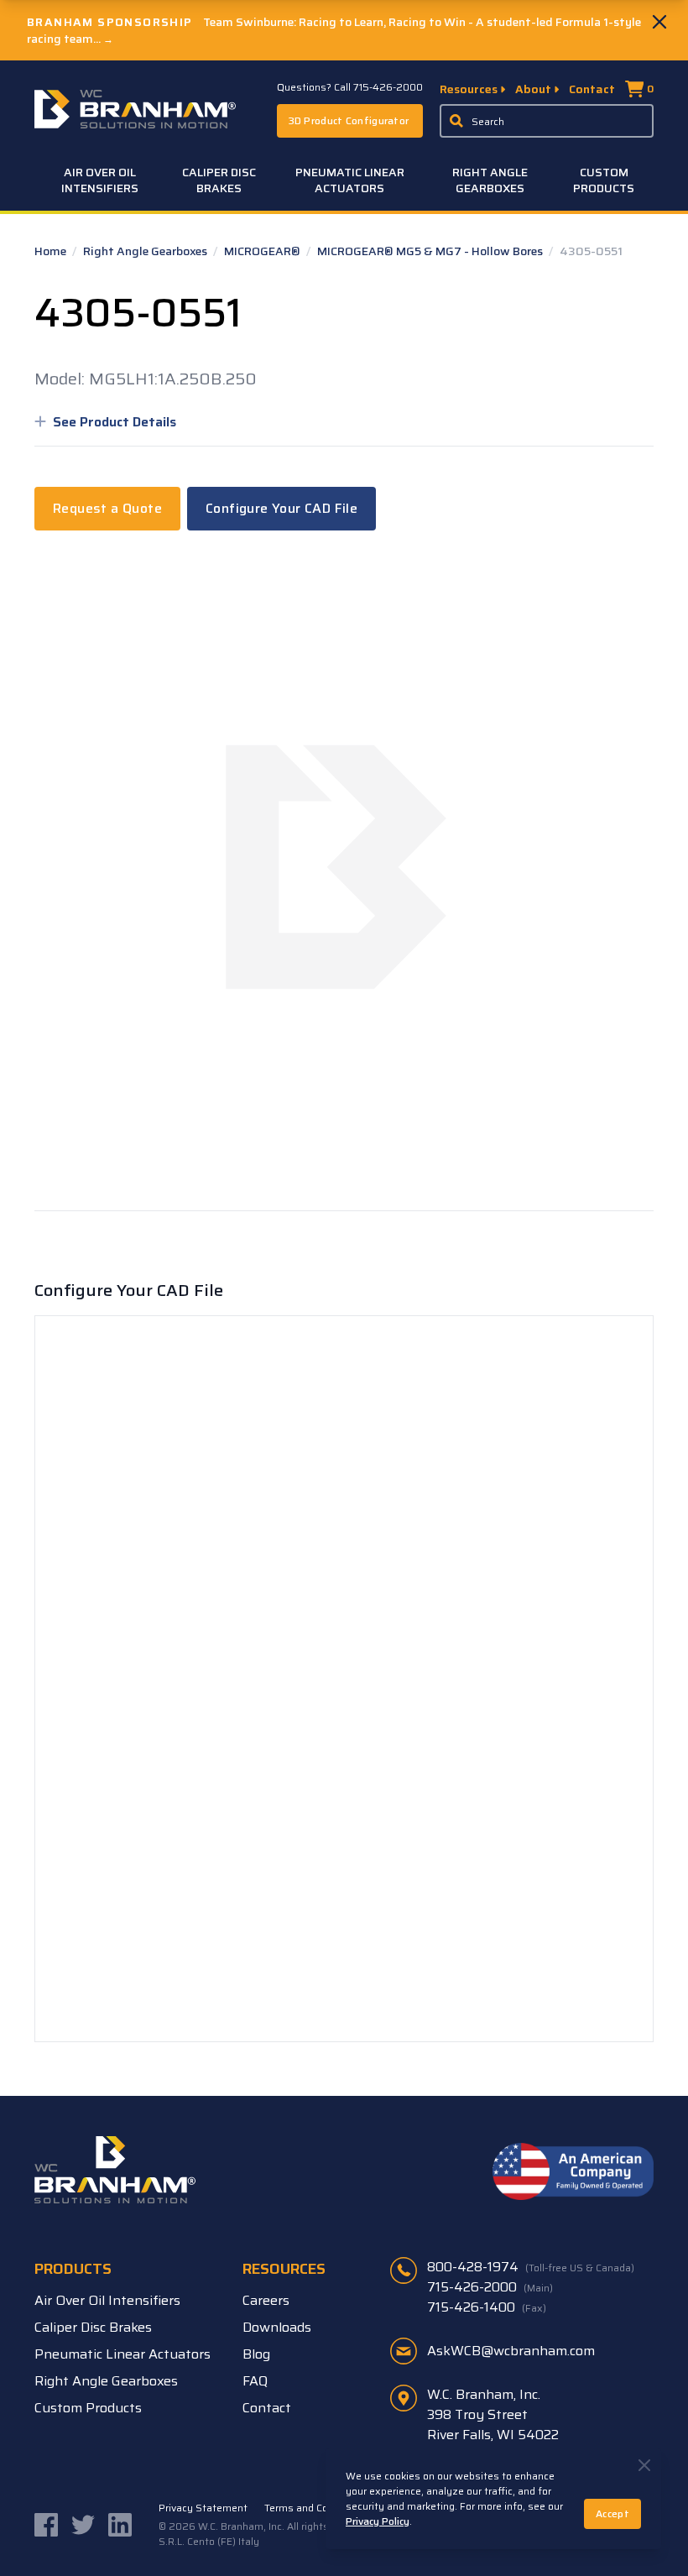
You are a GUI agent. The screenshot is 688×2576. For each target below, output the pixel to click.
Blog (256, 2354)
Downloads (277, 2327)
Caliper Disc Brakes (219, 180)
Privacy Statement (203, 2508)
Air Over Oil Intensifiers (100, 180)
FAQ (255, 2381)
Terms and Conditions (315, 2508)
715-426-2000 (490, 2287)
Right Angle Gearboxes (490, 180)
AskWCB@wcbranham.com (511, 2351)
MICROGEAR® (263, 251)
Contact (592, 89)
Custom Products (604, 180)
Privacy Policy (378, 2521)
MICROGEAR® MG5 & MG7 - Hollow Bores (431, 251)
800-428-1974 (531, 2267)
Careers (266, 2300)
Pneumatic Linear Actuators (350, 180)
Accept (612, 2513)
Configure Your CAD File (281, 508)
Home (52, 251)
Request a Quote (107, 508)
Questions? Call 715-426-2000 (350, 87)
